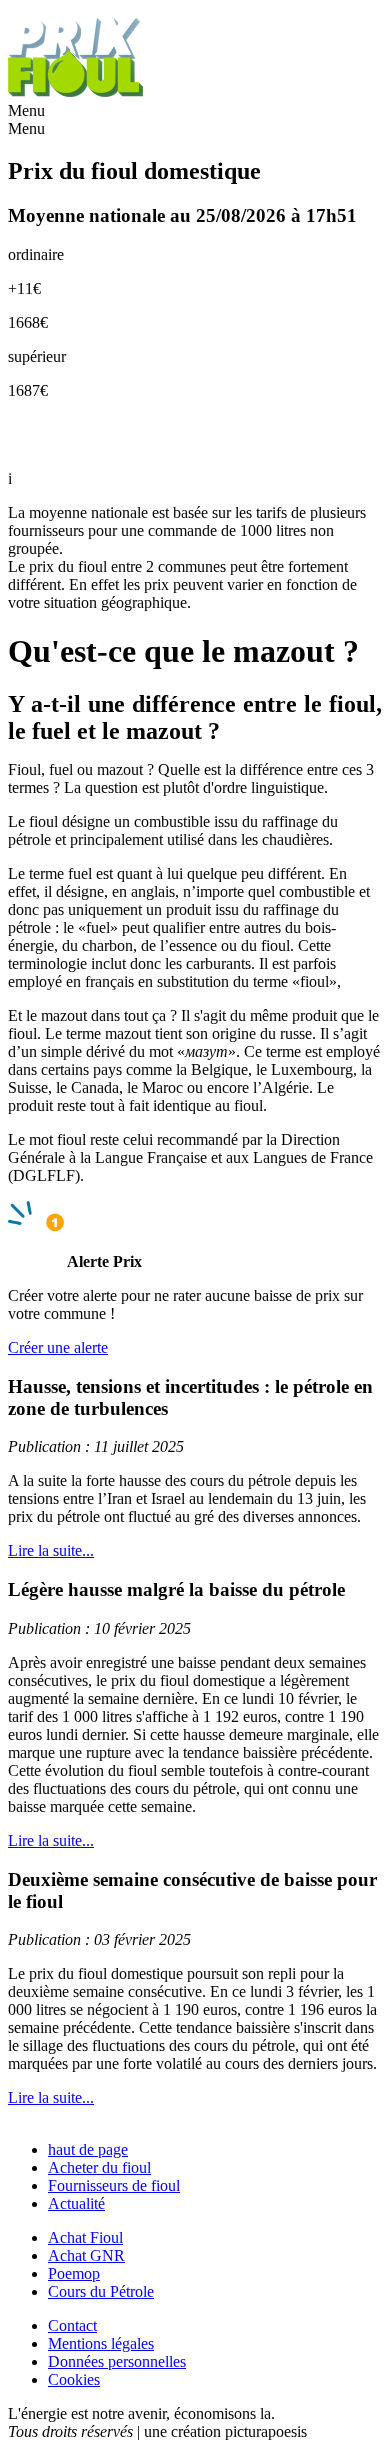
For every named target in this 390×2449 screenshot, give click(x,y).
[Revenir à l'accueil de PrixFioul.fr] (78, 92)
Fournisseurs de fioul (114, 2185)
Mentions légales (101, 2343)
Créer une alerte (58, 1347)
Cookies (74, 2379)
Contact (72, 2325)
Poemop (74, 2273)
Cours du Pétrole (101, 2291)
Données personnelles (117, 2361)
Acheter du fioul (99, 2167)
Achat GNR (86, 2255)
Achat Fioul (85, 2237)
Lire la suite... (51, 1550)
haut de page (88, 2149)
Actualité (76, 2203)
